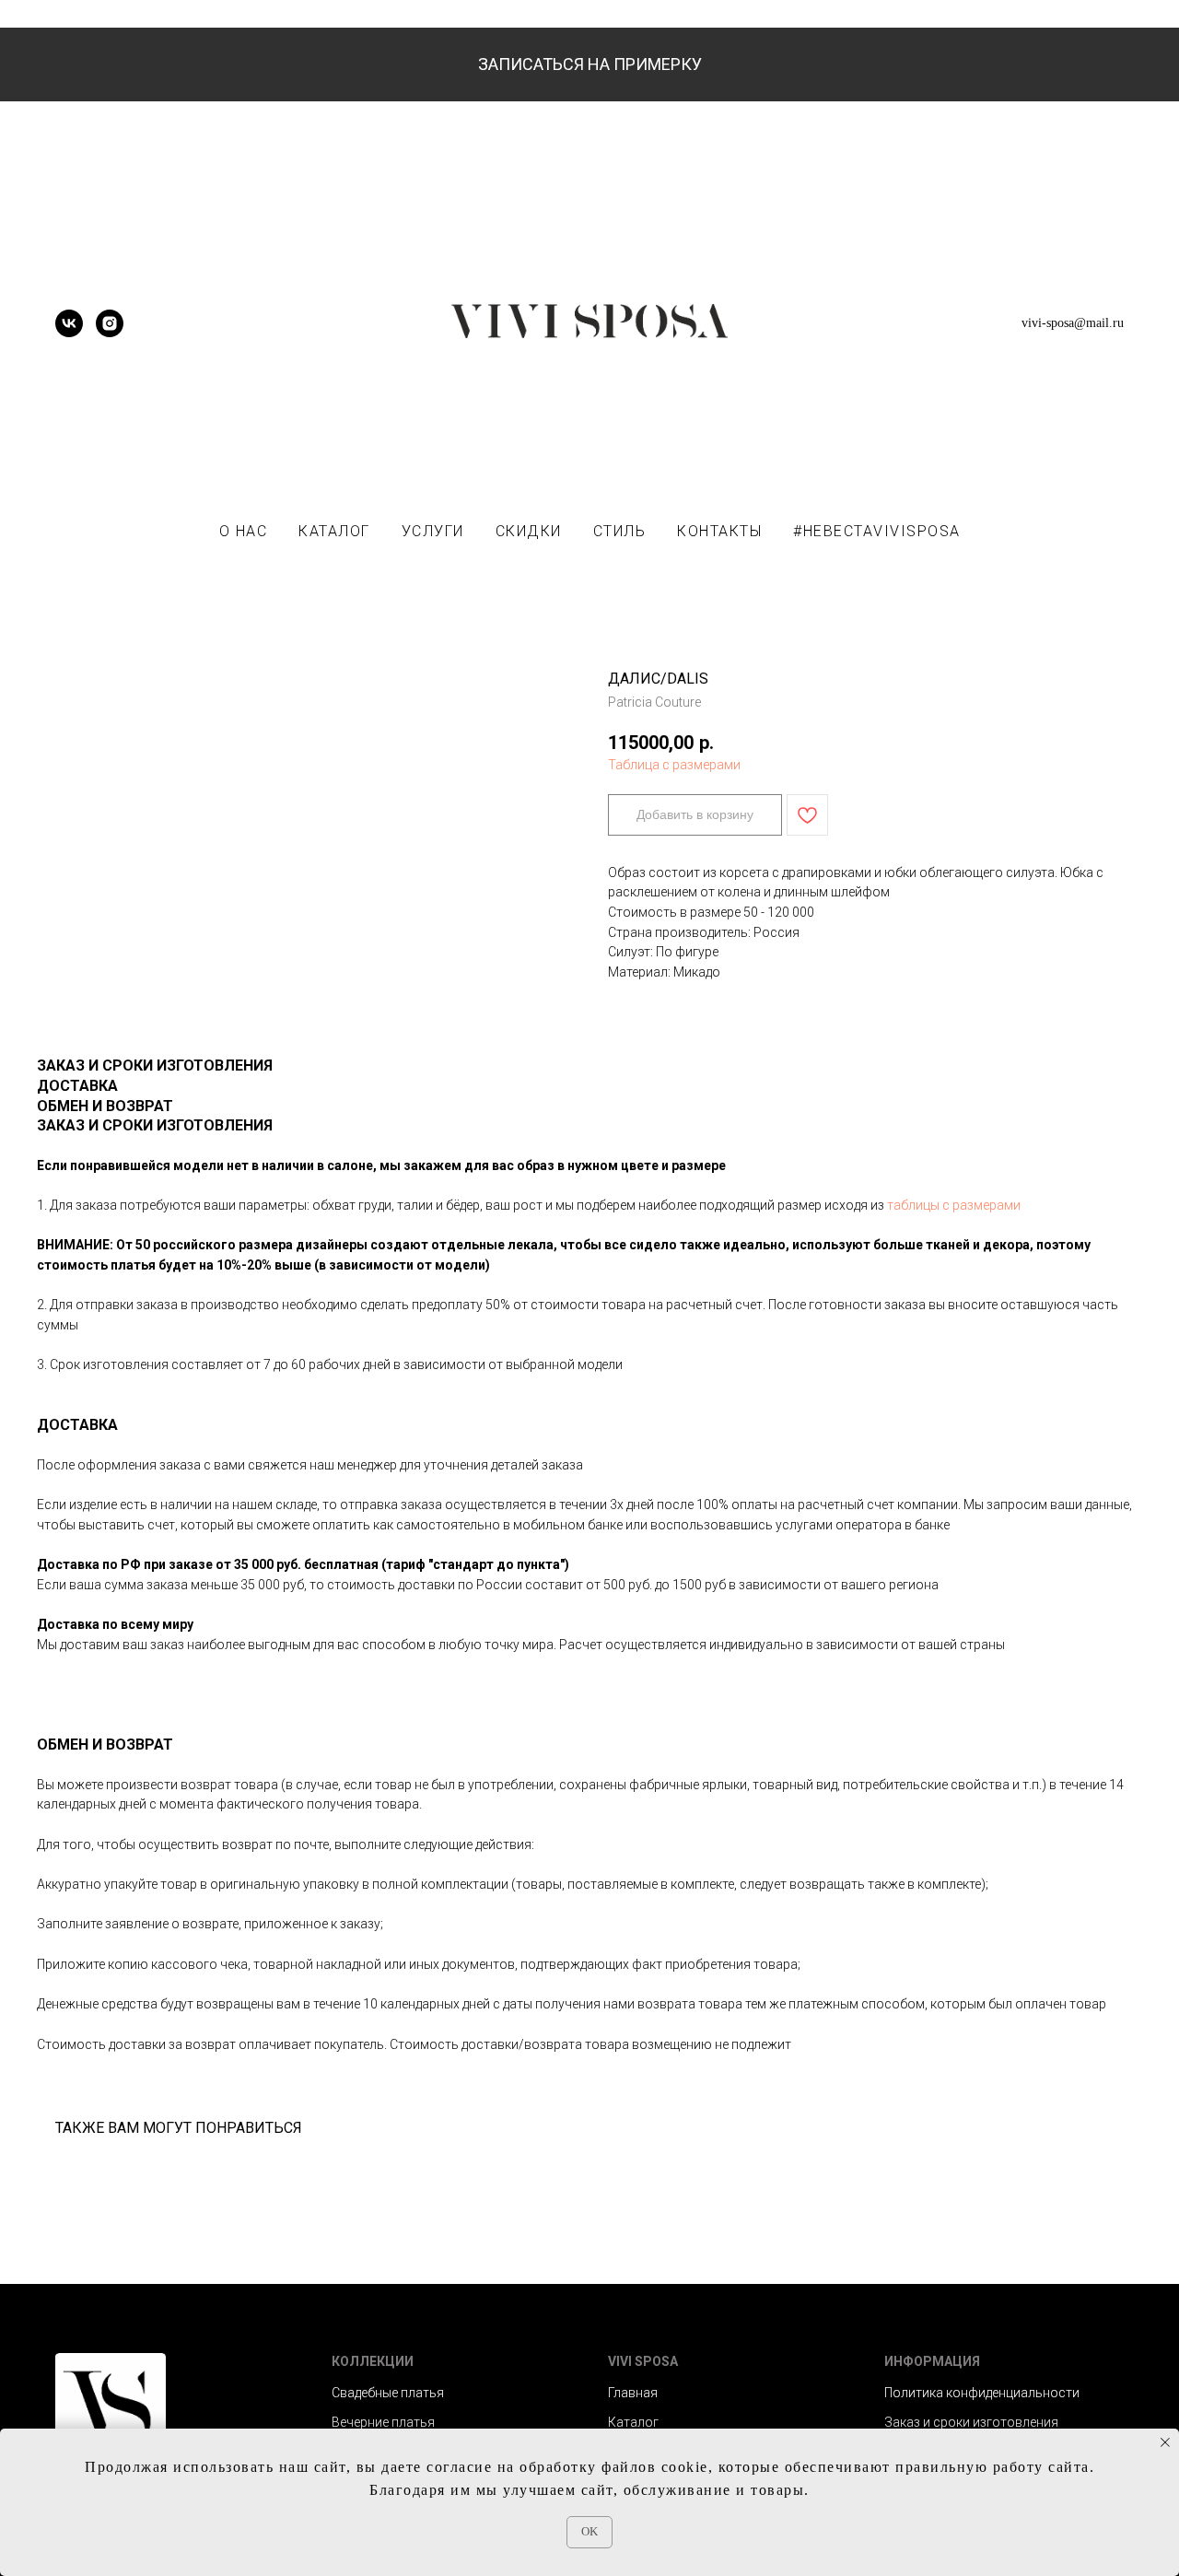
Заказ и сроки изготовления (971, 2422)
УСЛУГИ (433, 531)
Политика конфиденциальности (982, 2393)
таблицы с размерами (954, 1205)
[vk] (69, 332)
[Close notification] (1165, 2442)
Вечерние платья (383, 2422)
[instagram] (110, 332)
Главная (633, 2393)
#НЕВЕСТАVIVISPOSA (877, 531)
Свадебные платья (388, 2393)
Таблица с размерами (674, 765)
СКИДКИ (529, 531)
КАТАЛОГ (334, 531)
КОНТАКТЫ (719, 531)
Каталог (633, 2422)
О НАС (244, 531)
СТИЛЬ (620, 531)
